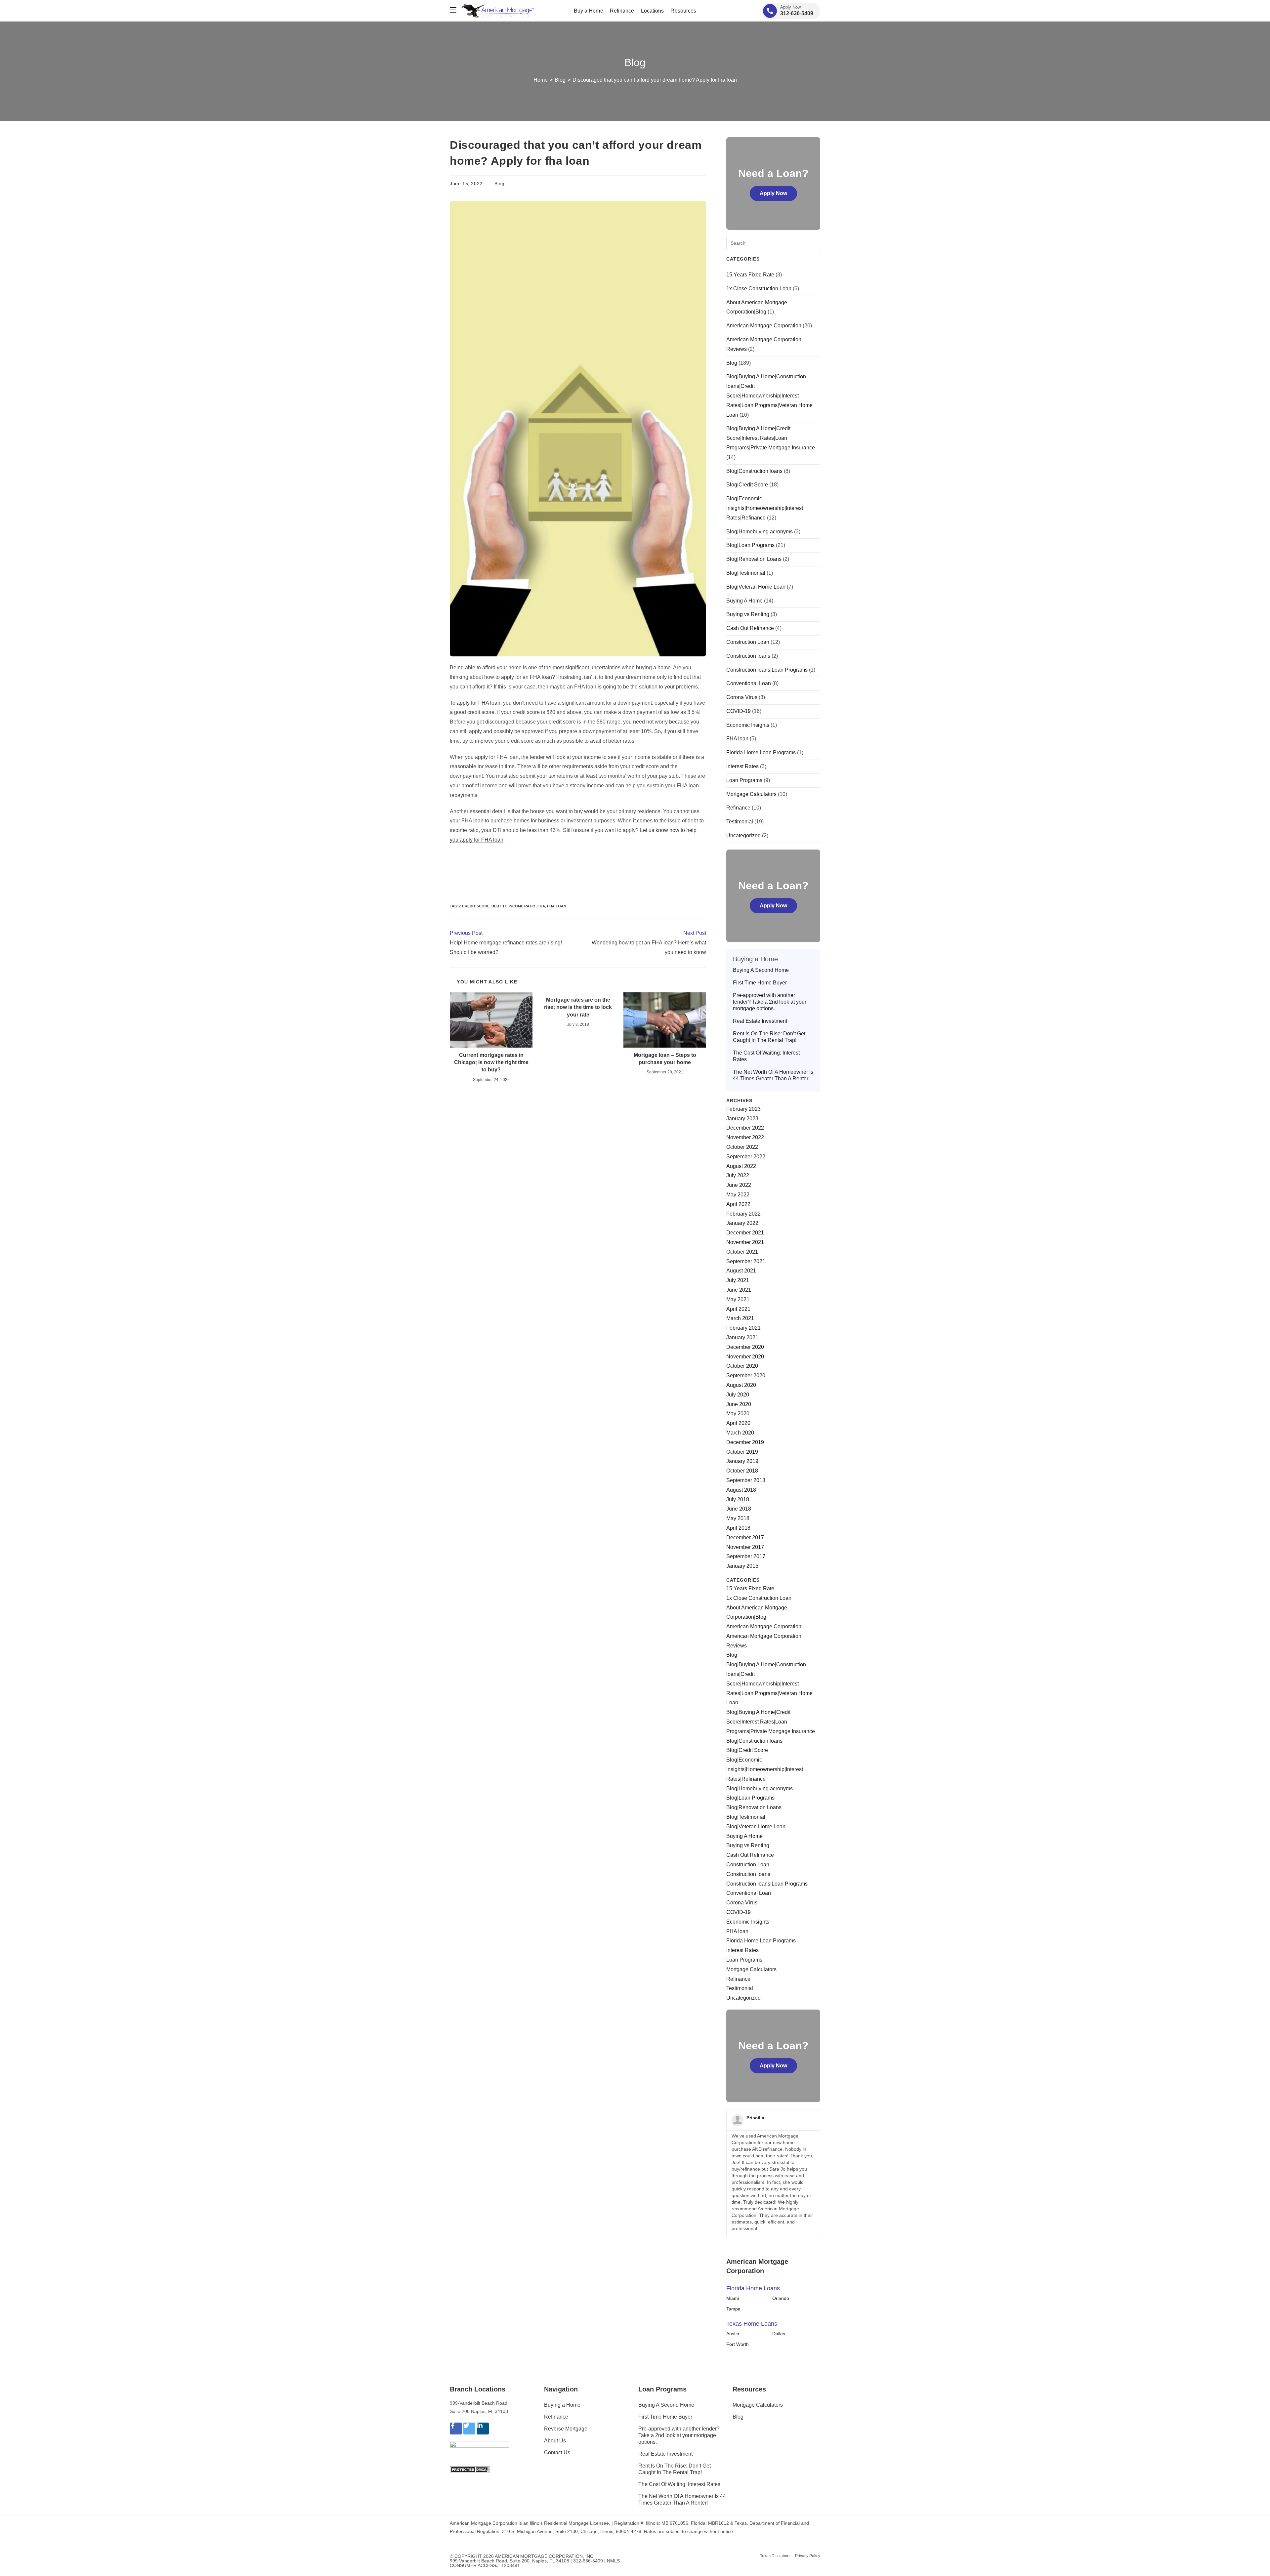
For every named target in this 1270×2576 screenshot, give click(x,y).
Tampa (733, 2309)
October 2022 (742, 1147)
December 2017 (745, 1537)
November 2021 (745, 1242)
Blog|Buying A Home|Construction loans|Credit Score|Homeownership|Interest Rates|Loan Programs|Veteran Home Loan (769, 395)
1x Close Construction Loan (759, 289)
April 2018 (738, 1528)
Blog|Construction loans (754, 471)
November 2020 (745, 1357)
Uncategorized (743, 835)
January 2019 (742, 1461)
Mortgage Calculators (751, 794)
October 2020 (742, 1366)
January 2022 (742, 1223)
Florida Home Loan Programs (761, 752)
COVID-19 (739, 711)
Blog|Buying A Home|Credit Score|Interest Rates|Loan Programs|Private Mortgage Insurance (771, 438)
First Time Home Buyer (760, 983)
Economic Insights (748, 725)
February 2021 (743, 1328)
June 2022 (739, 1185)
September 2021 (746, 1261)
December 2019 (745, 1442)
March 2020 (740, 1433)
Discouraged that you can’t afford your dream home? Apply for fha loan (655, 80)
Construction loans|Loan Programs (767, 670)
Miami (733, 2298)
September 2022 (746, 1157)
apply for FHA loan (479, 703)
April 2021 (738, 1309)
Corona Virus (742, 697)
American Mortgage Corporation (764, 326)
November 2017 (745, 1547)
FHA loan (557, 906)
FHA (541, 906)
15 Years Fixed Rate (750, 275)
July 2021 (738, 1280)
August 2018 (741, 1490)
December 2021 (745, 1233)
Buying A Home (744, 601)
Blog (499, 184)
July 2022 (738, 1175)
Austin (733, 2334)
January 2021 (742, 1337)
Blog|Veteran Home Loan (756, 587)
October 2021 (742, 1252)
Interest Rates (742, 766)
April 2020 (738, 1423)
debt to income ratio (513, 906)
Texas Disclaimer (775, 2556)
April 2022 (738, 1204)
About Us (555, 2441)
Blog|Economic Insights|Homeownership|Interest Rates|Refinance (765, 508)
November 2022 (745, 1137)
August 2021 (741, 1271)
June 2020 (739, 1404)
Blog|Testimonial (746, 573)
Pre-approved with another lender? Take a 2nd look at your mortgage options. (770, 1002)
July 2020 (738, 1395)
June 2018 (739, 1509)
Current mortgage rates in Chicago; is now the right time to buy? (491, 1062)
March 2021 (740, 1318)
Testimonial (740, 822)
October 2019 (742, 1452)
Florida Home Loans (753, 2288)
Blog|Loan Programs (750, 545)
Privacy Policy (808, 2556)
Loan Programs (744, 780)
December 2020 (745, 1347)
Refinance (738, 808)
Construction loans (748, 656)
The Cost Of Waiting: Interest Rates (766, 1056)
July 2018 (738, 1499)
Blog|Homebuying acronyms (760, 532)
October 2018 (742, 1471)
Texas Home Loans (752, 2324)
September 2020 (746, 1375)
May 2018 (738, 1518)
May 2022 (738, 1195)
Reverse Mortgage (566, 2429)
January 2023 (742, 1119)
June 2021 (739, 1290)
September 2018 (746, 1480)
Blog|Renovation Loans (754, 559)
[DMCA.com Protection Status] (470, 2469)
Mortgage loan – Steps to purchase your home (665, 1059)
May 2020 (738, 1413)
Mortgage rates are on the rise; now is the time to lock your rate (578, 1007)
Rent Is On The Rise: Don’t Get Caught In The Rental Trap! (769, 1037)
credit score (476, 906)
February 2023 (743, 1109)
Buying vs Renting (748, 614)
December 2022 (745, 1128)
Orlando (781, 2298)
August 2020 (741, 1385)
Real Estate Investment (760, 1021)
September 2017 (746, 1556)
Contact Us (557, 2452)
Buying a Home (562, 2405)
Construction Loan (748, 642)
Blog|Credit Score (747, 485)
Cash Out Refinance (750, 628)
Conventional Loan (749, 683)
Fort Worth (738, 2344)
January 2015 (742, 1566)
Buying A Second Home (761, 970)
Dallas (779, 2334)
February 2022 (743, 1214)
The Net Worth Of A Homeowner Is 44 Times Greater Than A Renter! (773, 1075)
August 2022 (741, 1166)
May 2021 (738, 1299)
